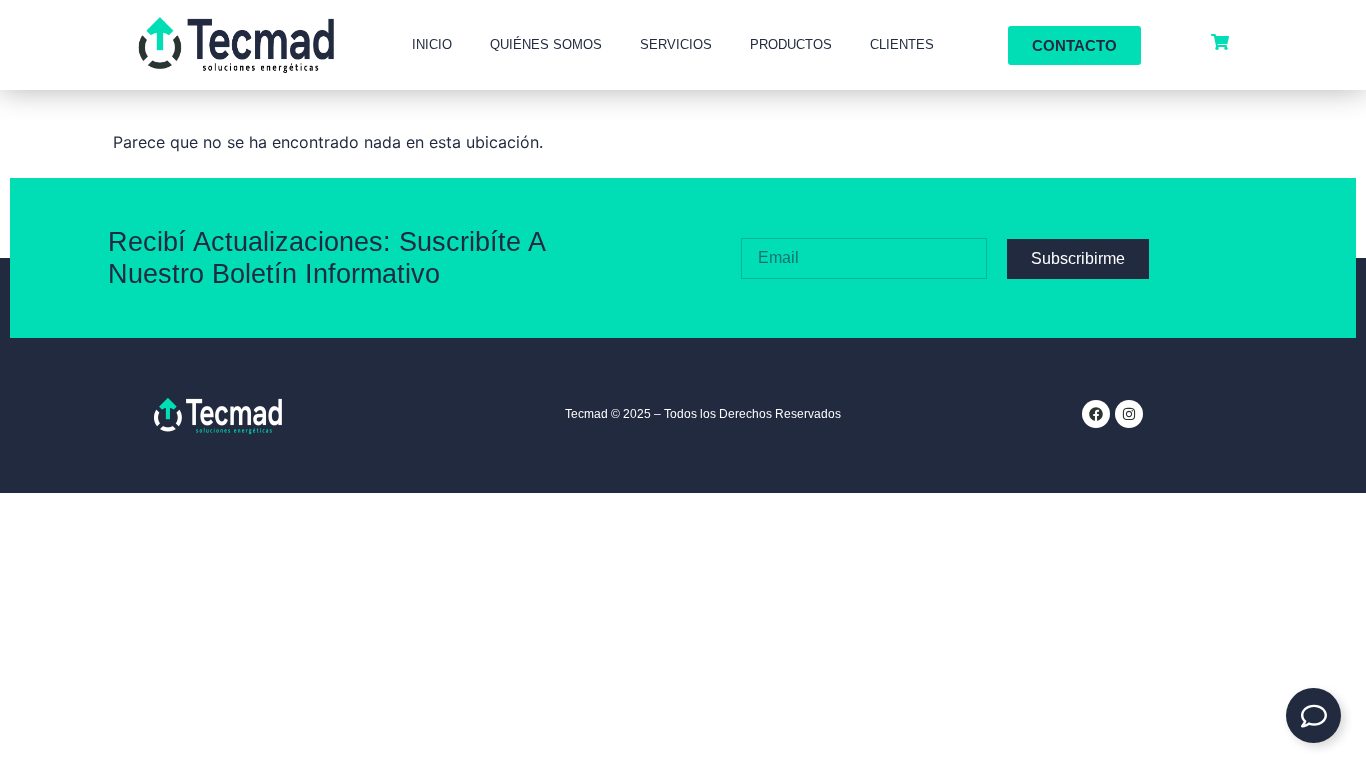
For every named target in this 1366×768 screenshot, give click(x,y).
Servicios (676, 44)
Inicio (432, 44)
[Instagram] (1129, 414)
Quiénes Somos (546, 44)
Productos (791, 44)
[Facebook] (1096, 414)
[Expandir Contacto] (1313, 715)
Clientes (902, 44)
